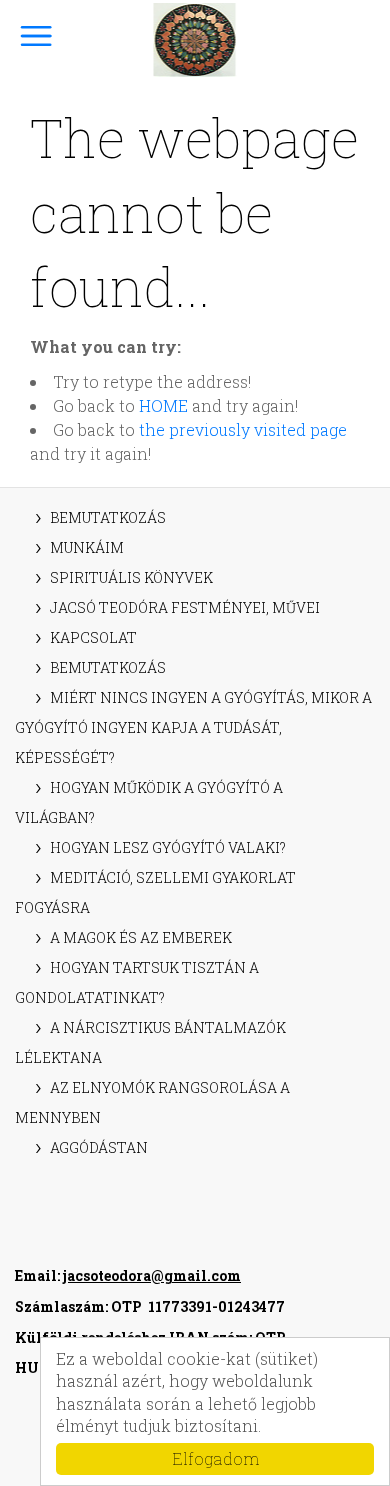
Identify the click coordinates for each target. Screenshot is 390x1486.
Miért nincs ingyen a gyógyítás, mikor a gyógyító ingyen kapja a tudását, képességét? (193, 727)
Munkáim (87, 547)
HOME (163, 405)
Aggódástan (99, 1147)
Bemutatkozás (108, 517)
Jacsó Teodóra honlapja (195, 40)
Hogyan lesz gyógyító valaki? (168, 847)
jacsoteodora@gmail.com (152, 1275)
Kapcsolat (93, 637)
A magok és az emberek (141, 937)
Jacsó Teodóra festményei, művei (185, 607)
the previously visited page (243, 429)
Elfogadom (215, 1458)
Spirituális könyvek (131, 577)
